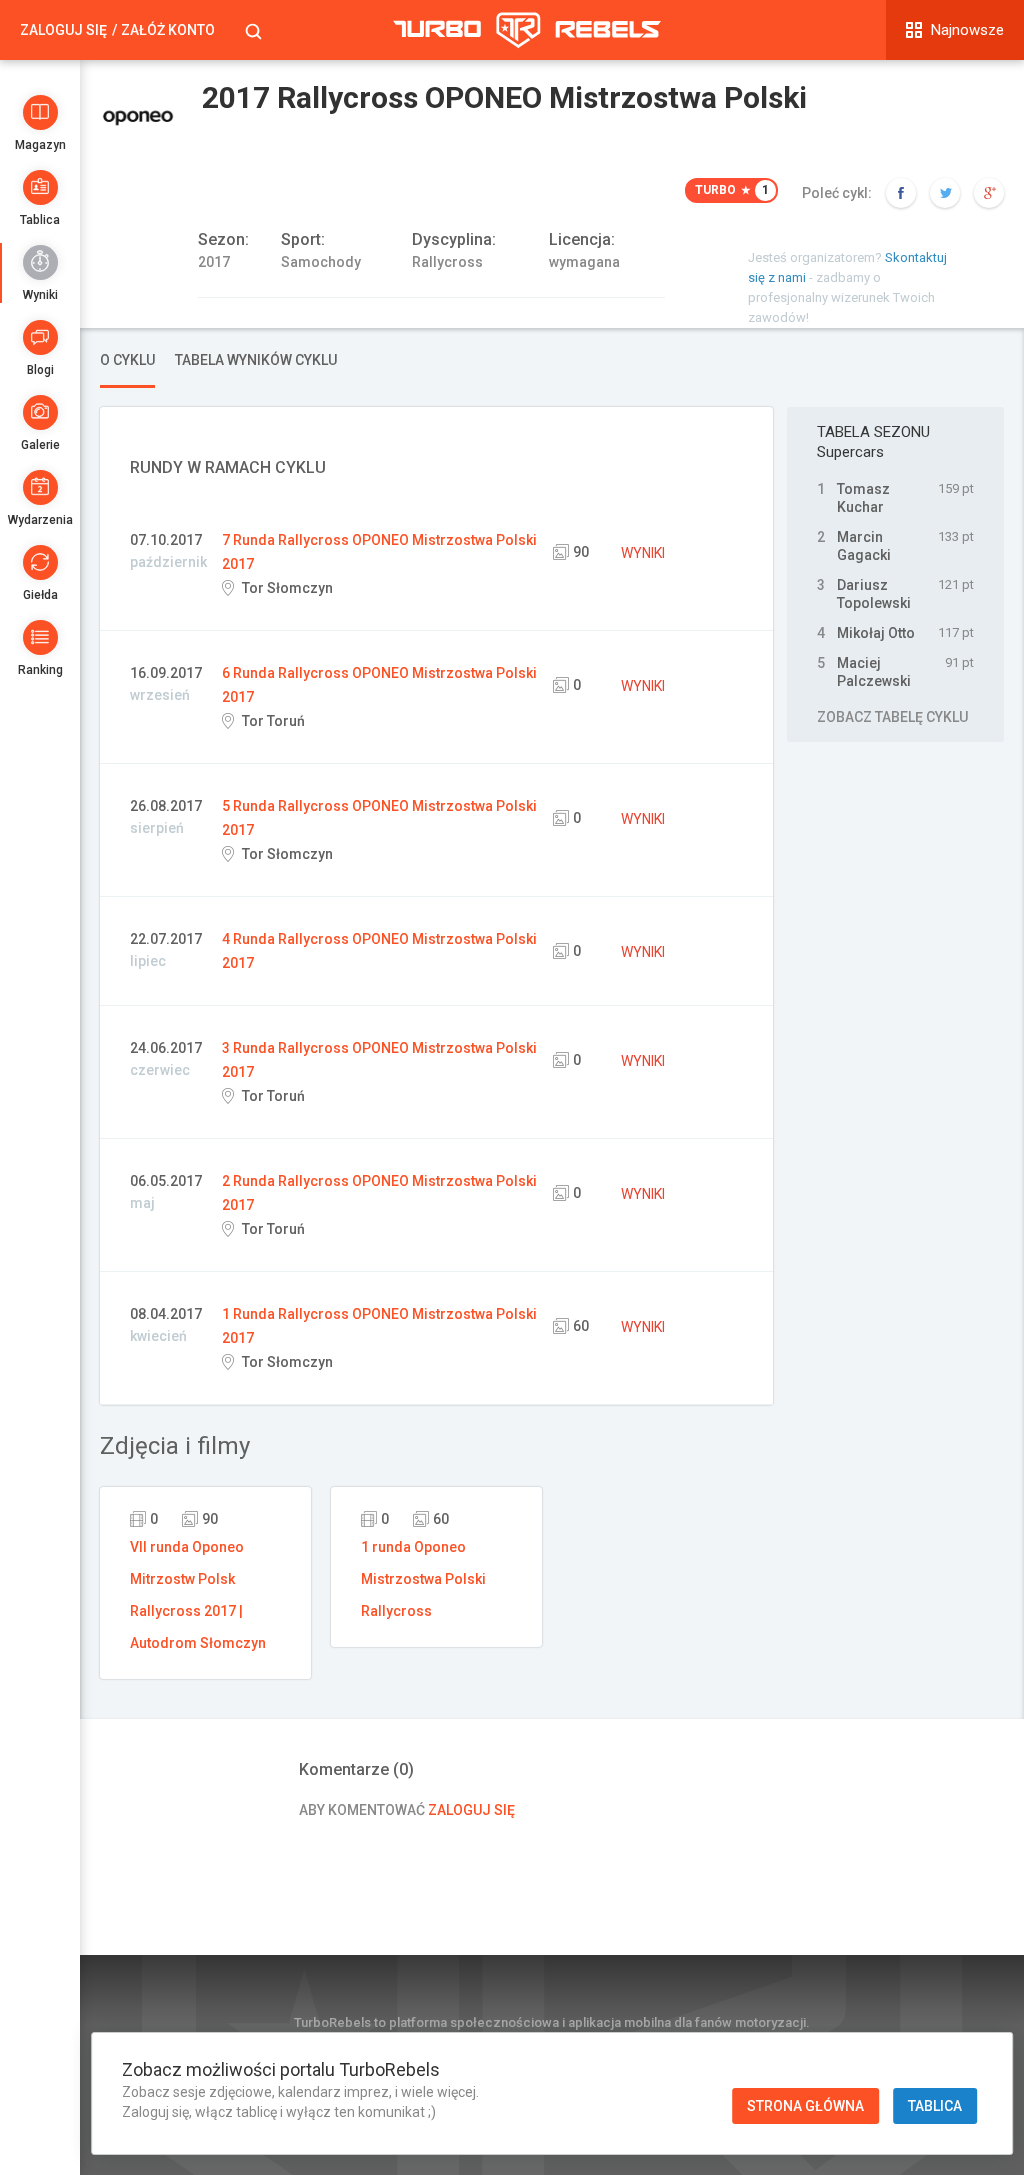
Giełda (40, 595)
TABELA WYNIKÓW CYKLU (256, 360)
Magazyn (40, 145)
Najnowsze (967, 30)
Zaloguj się (63, 30)
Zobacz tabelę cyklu (892, 717)
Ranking (40, 670)
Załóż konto (168, 30)
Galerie (40, 445)
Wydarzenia (40, 520)
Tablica (40, 220)
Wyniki (40, 295)
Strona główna (805, 2106)
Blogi (40, 370)
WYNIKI (643, 553)
